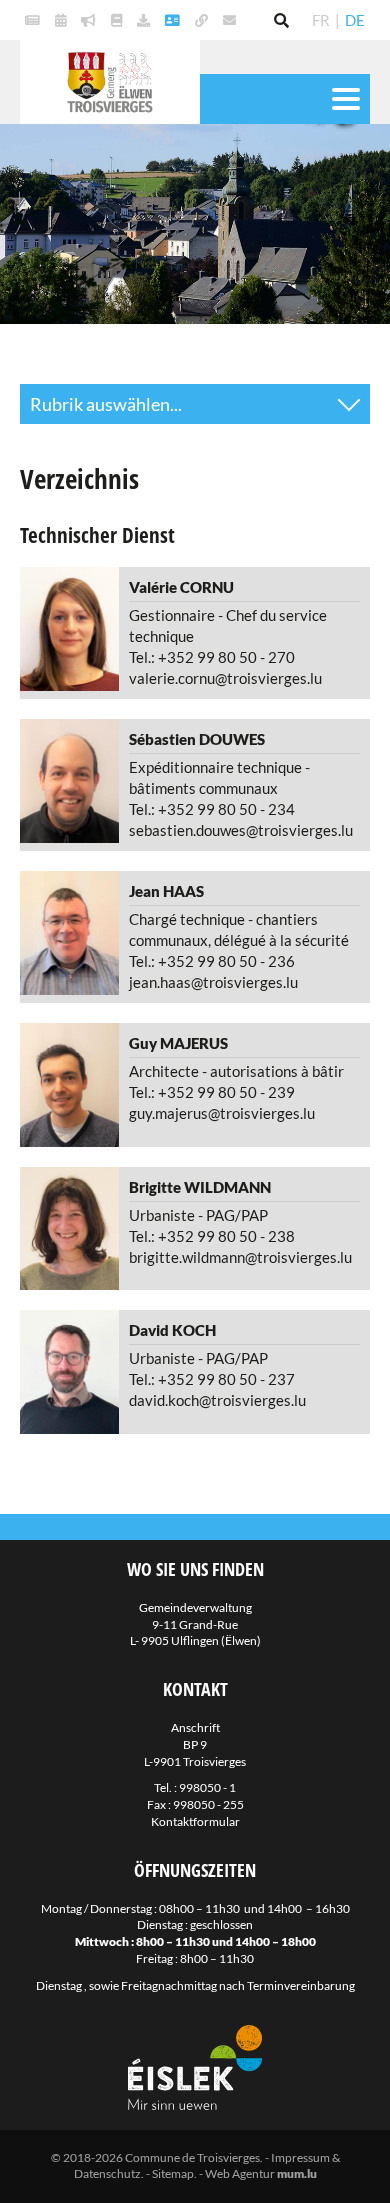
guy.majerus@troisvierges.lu (222, 1113)
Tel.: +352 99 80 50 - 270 (212, 657)
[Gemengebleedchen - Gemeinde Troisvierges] (119, 20)
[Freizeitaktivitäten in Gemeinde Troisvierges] (63, 20)
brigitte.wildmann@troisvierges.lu (240, 1257)
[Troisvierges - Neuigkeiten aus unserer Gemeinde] (35, 20)
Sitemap (173, 2173)
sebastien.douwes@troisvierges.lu (241, 830)
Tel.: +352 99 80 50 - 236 (212, 961)
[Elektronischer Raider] (91, 20)
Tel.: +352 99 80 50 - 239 (212, 1092)
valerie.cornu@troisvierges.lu (225, 678)
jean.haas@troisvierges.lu (213, 982)
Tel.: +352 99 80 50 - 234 (212, 809)
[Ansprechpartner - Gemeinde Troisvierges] (175, 20)
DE (355, 20)
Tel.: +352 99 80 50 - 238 (212, 1236)
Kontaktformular (195, 1821)
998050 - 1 (207, 1787)
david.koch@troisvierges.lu (217, 1400)
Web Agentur (240, 2173)
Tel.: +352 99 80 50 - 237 (212, 1379)
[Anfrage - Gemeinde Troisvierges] (146, 20)
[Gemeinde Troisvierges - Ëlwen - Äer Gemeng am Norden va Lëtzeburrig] (204, 20)
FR (321, 20)
